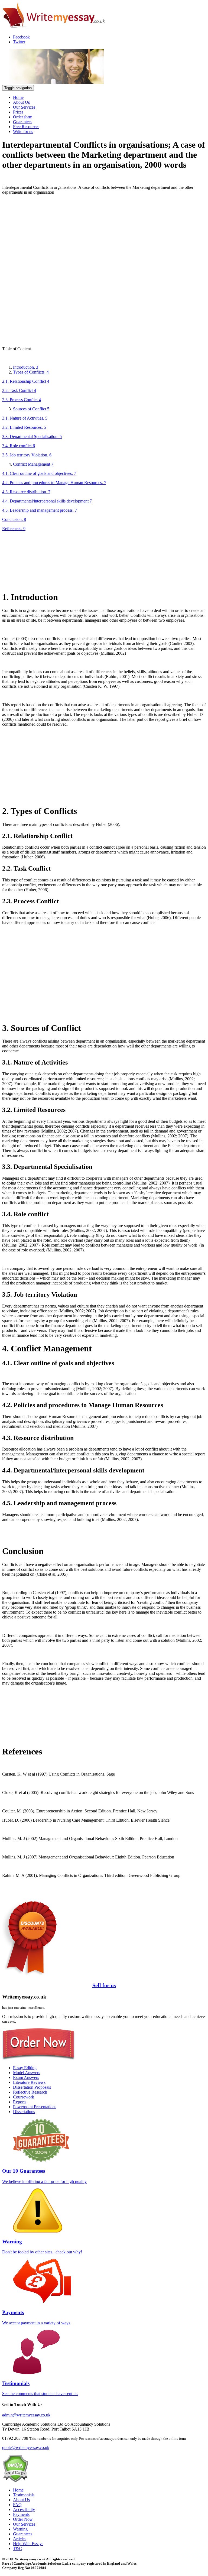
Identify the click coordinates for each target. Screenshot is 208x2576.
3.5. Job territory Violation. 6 (27, 455)
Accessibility (24, 2510)
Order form (23, 117)
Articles (20, 2539)
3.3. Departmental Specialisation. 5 (32, 437)
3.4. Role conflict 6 (19, 446)
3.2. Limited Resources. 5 (24, 427)
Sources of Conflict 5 (31, 409)
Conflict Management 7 (33, 464)
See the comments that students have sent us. (40, 2388)
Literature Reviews (29, 2082)
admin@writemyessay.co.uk (26, 2415)
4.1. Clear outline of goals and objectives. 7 (39, 473)
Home (18, 97)
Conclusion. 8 (14, 519)
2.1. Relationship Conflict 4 (26, 381)
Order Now (23, 2519)
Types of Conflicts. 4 (31, 372)
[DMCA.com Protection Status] (15, 2481)
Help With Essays (28, 2544)
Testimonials (24, 2495)
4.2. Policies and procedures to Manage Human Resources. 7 (54, 483)
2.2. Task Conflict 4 (19, 390)
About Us (21, 102)
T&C (17, 2549)
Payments (21, 2514)
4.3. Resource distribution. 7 (26, 492)
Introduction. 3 (26, 367)
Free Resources (26, 127)
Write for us (23, 132)
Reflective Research (30, 2092)
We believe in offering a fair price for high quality (44, 2176)
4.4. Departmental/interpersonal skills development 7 (47, 501)
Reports (20, 2102)
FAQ (17, 2505)
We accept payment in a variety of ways (36, 2317)
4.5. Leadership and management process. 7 (40, 510)
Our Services (24, 107)
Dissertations (24, 2112)
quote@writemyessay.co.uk (26, 2447)
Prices (18, 112)
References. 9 (14, 529)
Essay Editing (25, 2068)
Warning (20, 2529)
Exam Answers (26, 2077)
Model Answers (27, 2073)
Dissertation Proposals (32, 2087)
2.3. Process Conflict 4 (22, 400)
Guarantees (23, 122)
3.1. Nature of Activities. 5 (25, 418)
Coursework (24, 2097)
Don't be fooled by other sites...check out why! (42, 2246)
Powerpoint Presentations (35, 2107)
